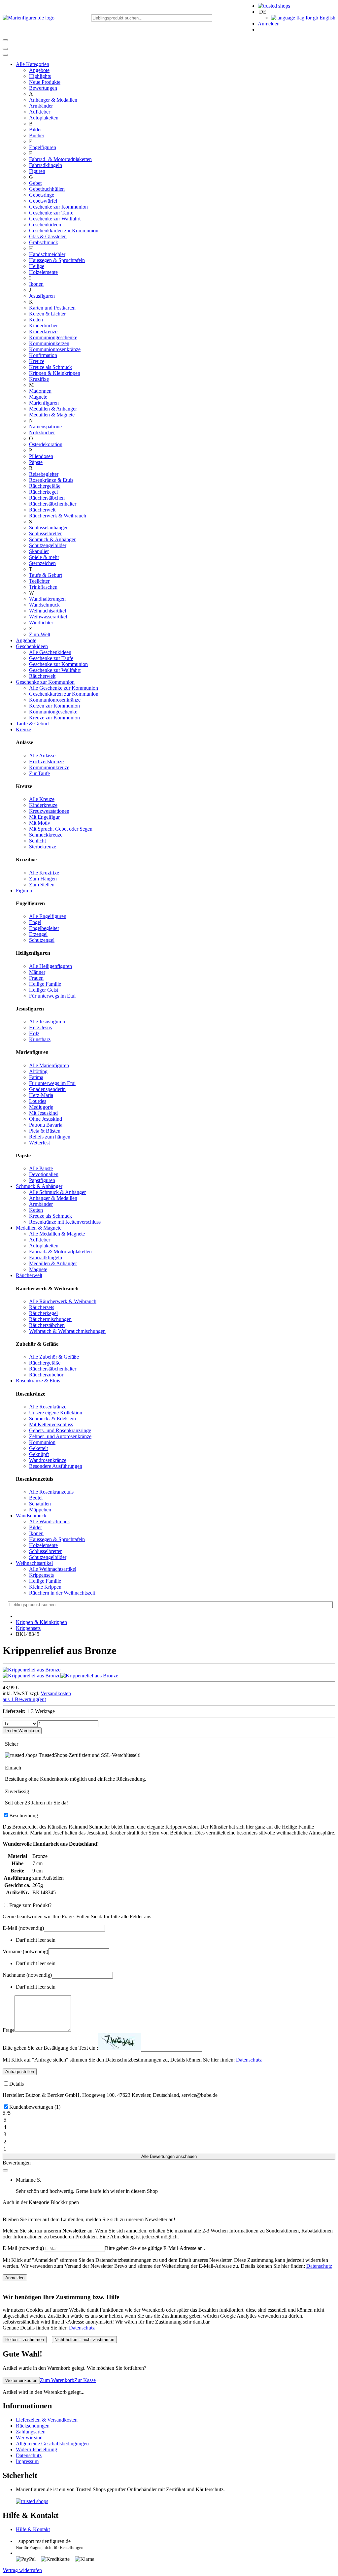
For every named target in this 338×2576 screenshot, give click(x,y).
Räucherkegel (43, 492)
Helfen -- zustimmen (25, 2340)
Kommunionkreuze (49, 767)
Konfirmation (43, 355)
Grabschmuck (44, 242)
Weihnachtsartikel (48, 611)
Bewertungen (43, 88)
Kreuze (37, 361)
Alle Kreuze (42, 799)
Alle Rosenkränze (48, 1407)
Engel (35, 922)
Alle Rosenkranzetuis (51, 1492)
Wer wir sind (29, 2438)
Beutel (36, 1498)
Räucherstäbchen (47, 498)
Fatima (36, 1077)
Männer (37, 972)
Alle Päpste (41, 1168)
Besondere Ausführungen (56, 1466)
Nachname (27, 1975)
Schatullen (40, 1504)
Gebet (35, 183)
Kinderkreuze (43, 331)
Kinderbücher (43, 326)
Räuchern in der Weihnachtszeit (62, 1593)
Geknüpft (39, 1454)
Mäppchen (40, 1510)
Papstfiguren (42, 1180)
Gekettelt (38, 1448)
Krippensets (41, 1575)
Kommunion (42, 1442)
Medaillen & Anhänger (53, 409)
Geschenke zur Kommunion (58, 207)
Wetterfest (39, 1143)
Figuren (37, 171)
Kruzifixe (39, 379)
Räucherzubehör (46, 1375)
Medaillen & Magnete (52, 415)
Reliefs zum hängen (50, 1137)
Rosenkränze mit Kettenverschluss (65, 1222)
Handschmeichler (47, 254)
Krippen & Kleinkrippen (55, 373)
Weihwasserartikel (48, 617)
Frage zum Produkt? (30, 1905)
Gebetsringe (42, 195)
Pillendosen (41, 456)
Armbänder (41, 106)
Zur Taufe (39, 773)
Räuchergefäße (45, 486)
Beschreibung (24, 1816)
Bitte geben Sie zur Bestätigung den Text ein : (50, 2048)
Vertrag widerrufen (22, 2570)
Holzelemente (43, 272)
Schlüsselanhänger (48, 528)
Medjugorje (41, 1107)
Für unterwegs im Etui (52, 996)
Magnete (38, 397)
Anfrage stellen (20, 2072)
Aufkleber (40, 112)
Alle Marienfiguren (49, 1065)
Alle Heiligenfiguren (51, 966)
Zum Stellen (42, 885)
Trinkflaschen (43, 587)
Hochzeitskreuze (46, 761)
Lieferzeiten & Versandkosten (47, 2420)
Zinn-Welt (40, 634)
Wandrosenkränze (48, 1460)
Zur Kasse (85, 2380)
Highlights (40, 76)
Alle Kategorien (33, 64)
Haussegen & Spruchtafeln (57, 260)
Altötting (38, 1071)
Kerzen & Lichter (47, 314)
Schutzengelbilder (48, 545)
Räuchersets (42, 1307)
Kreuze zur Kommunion (54, 718)
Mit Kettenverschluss (51, 1424)
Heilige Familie (45, 984)
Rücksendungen (33, 2426)
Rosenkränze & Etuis (51, 480)
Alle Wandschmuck (50, 1521)
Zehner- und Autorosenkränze (60, 1436)
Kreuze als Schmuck (51, 367)
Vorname (25, 1951)
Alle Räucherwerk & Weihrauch (63, 1301)
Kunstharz (40, 1039)
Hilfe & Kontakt (33, 2529)
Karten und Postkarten (52, 308)
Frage (9, 2030)
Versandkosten (56, 1693)
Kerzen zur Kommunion (54, 706)
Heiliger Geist (44, 990)
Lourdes (38, 1101)
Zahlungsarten (31, 2432)
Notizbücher (42, 432)
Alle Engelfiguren (48, 916)
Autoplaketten (44, 118)
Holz (34, 1033)
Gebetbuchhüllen (47, 189)
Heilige (37, 266)
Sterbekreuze (43, 847)
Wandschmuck (44, 605)
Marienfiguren (44, 403)
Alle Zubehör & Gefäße (54, 1357)
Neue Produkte (45, 82)
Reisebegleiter (44, 474)
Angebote (39, 70)
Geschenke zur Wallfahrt (55, 219)
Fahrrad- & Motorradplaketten (60, 159)
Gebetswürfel (43, 201)
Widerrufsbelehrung (36, 2449)
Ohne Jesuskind (46, 1119)
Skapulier (39, 551)
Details (17, 2084)
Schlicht (37, 841)
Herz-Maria (41, 1095)
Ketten (36, 320)
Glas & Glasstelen (48, 236)
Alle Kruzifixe (44, 873)
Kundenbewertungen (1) (35, 2107)
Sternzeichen (42, 563)
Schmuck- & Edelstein (52, 1419)
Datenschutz (249, 2060)
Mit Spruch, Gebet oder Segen (61, 829)
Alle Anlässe (42, 756)
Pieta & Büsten (45, 1131)
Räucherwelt (42, 510)
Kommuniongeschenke (53, 337)
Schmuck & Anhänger (52, 539)
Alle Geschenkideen (50, 652)
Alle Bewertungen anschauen (169, 2156)
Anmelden (269, 24)
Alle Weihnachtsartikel (53, 1569)
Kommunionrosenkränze (55, 349)
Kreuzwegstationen (49, 811)
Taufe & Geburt (46, 575)
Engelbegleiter (44, 928)
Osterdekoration (46, 444)
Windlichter (41, 623)
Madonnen (40, 391)
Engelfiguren (43, 147)
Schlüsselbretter (45, 533)
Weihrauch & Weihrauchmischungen (67, 1331)
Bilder (35, 130)
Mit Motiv (40, 823)
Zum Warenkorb (57, 2380)
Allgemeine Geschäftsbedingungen (52, 2444)
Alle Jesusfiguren (47, 1022)
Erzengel (38, 934)
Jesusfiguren (42, 296)
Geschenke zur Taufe (51, 213)
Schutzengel (42, 940)
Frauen (36, 978)
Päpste (36, 462)
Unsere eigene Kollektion (56, 1413)
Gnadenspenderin (47, 1089)
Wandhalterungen (47, 599)
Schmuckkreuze (46, 835)
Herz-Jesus (40, 1027)
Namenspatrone (45, 427)
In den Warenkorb (22, 1731)
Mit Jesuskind (43, 1113)
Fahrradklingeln (46, 165)
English (327, 18)
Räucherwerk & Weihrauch (58, 516)
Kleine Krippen (45, 1587)
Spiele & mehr (44, 557)
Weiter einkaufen (21, 2380)
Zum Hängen (43, 879)
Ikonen (36, 284)
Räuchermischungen (50, 1319)
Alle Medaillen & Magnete (57, 1234)
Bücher (37, 135)
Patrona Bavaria (46, 1125)
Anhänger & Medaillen (53, 100)
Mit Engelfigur (44, 817)
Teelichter (39, 581)
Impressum (27, 2461)
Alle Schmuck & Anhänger (57, 1192)
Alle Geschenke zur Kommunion (64, 688)
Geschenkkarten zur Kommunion (64, 231)
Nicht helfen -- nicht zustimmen (84, 2340)
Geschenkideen (45, 225)
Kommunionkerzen (49, 343)
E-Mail (23, 1928)
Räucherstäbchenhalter (53, 504)
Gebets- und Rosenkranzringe (60, 1430)
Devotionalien (44, 1174)
